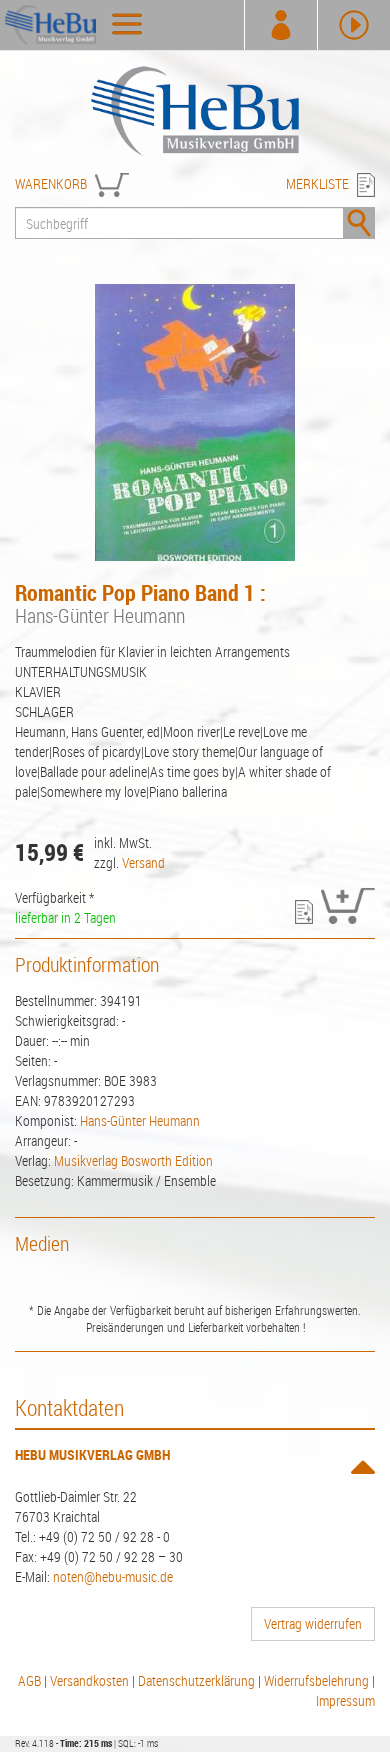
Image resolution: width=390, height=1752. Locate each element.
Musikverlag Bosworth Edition (133, 1160)
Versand (143, 862)
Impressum (345, 1700)
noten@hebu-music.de (113, 1576)
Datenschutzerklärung (196, 1680)
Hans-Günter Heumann (140, 1120)
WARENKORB (51, 183)
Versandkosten (89, 1680)
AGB (29, 1680)
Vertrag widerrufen (313, 1623)
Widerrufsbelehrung (316, 1680)
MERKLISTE (317, 183)
